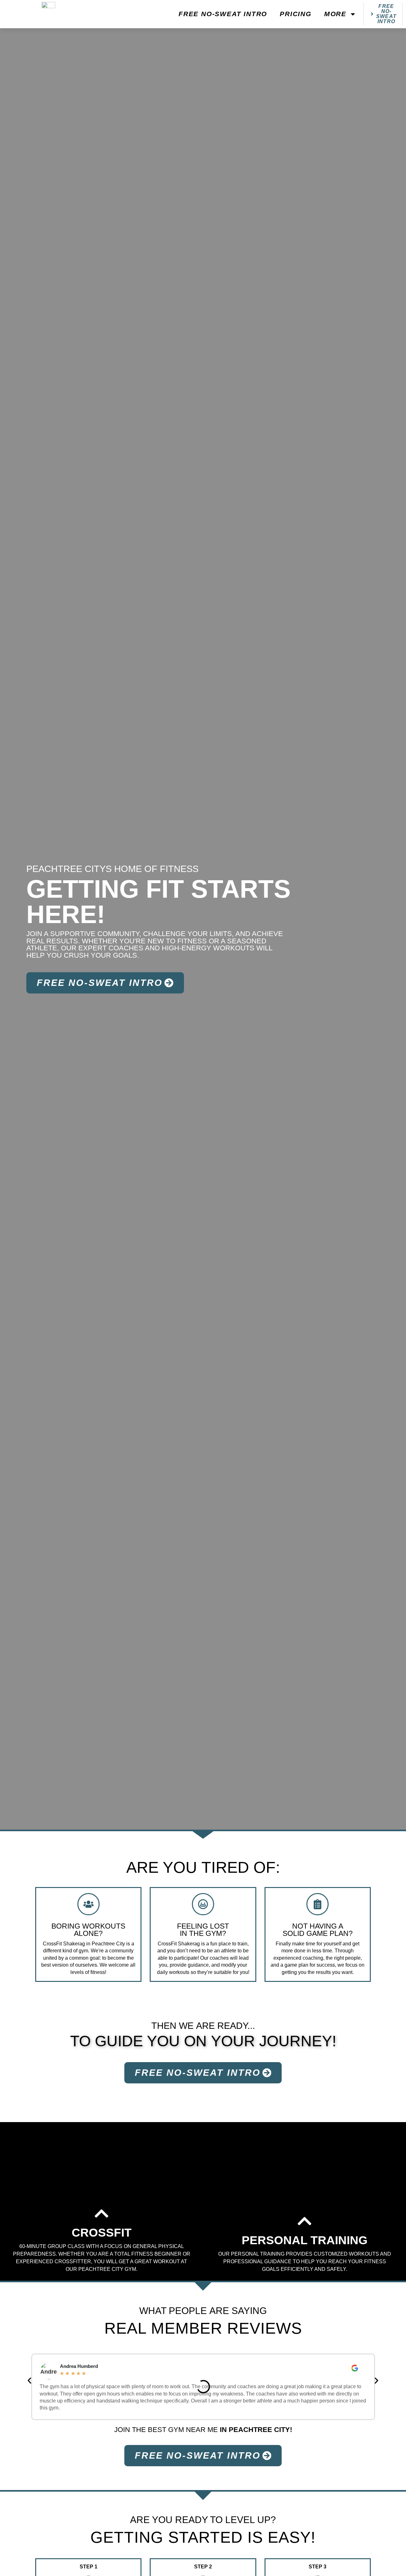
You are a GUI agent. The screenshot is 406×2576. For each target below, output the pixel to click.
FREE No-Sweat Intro (223, 14)
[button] (29, 2381)
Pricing (296, 14)
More (335, 14)
